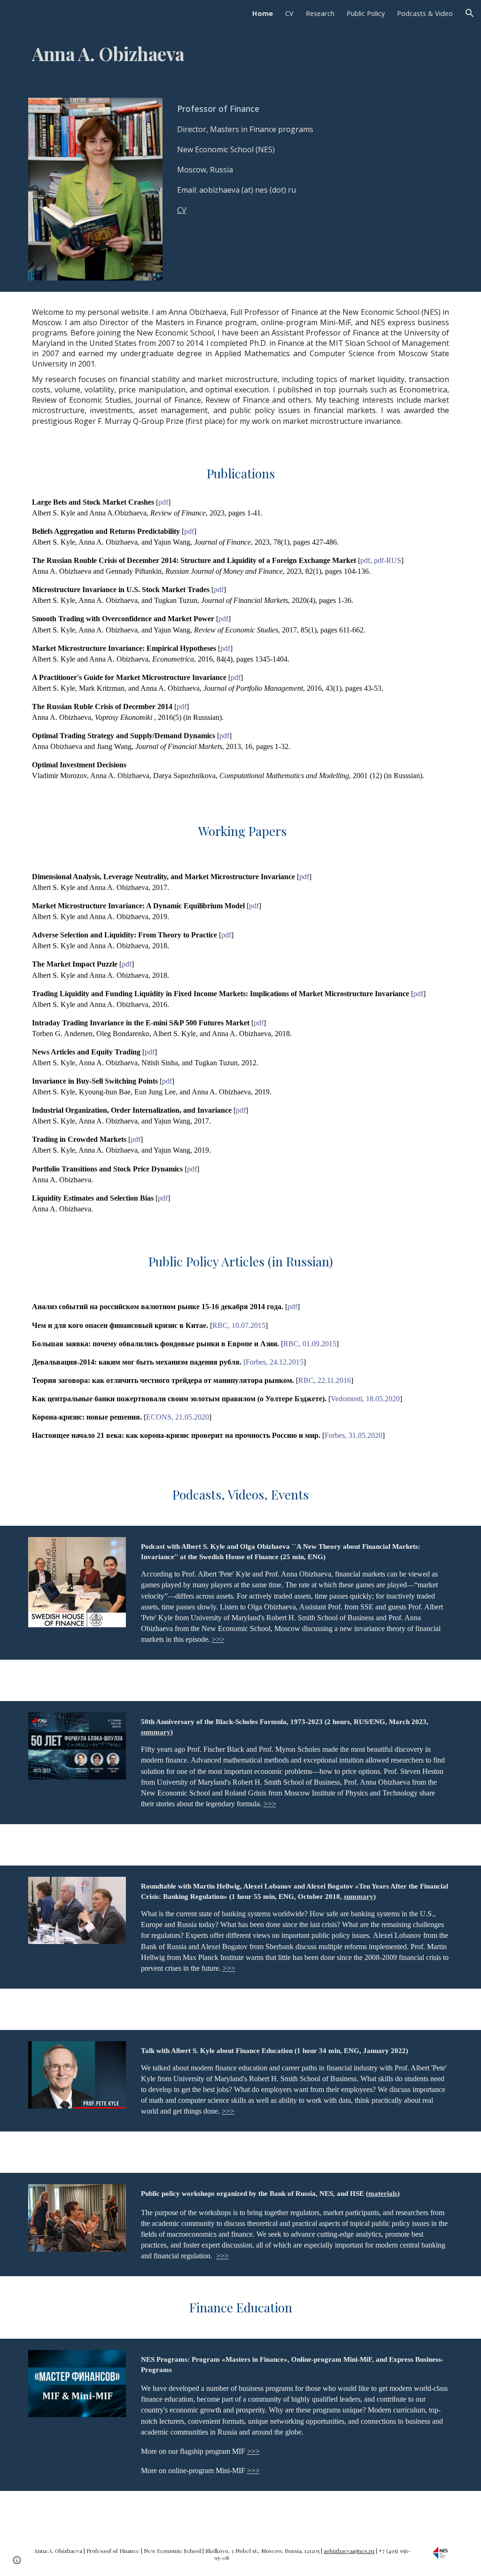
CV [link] (289, 13)
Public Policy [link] (366, 13)
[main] (241, 56)
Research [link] (320, 13)
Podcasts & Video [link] (425, 13)
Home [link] (263, 13)
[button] (470, 13)
